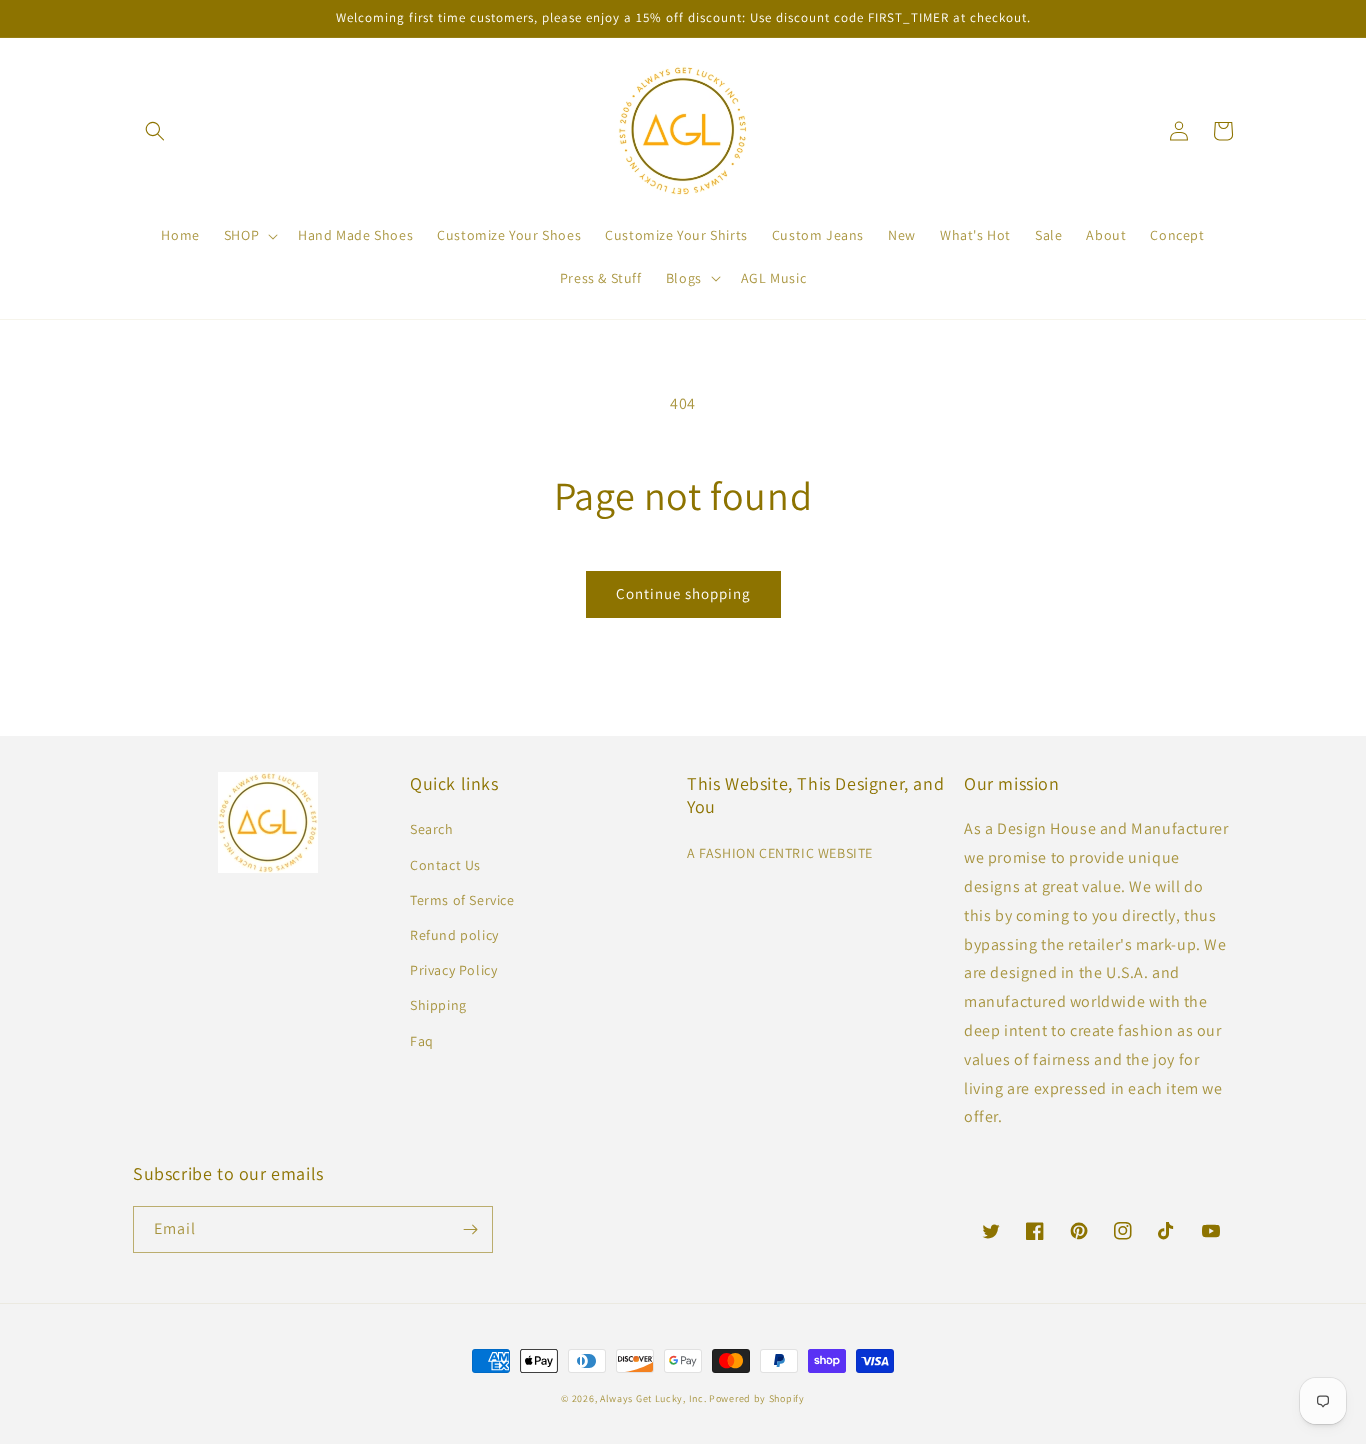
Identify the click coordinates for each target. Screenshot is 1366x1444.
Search (432, 829)
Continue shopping (683, 593)
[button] (155, 131)
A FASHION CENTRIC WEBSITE (780, 853)
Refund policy (454, 935)
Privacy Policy (453, 970)
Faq (422, 1041)
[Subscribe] (470, 1229)
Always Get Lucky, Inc (652, 1398)
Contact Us (445, 865)
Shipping (438, 1005)
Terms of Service (462, 900)
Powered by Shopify (757, 1398)
